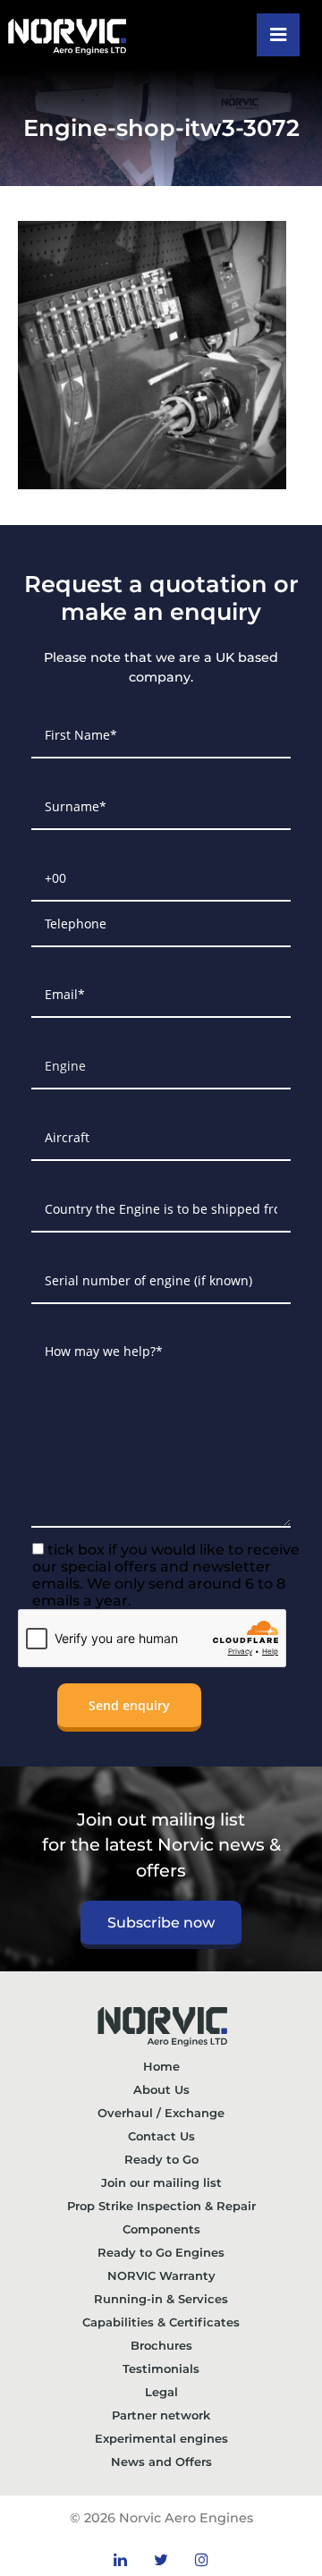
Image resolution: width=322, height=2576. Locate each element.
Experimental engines (161, 2438)
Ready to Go (161, 2159)
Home (161, 2066)
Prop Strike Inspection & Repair (161, 2206)
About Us (161, 2089)
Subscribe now (161, 1923)
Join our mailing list (161, 2182)
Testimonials (161, 2368)
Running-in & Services (161, 2299)
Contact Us (161, 2136)
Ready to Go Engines (161, 2252)
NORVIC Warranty (161, 2275)
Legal (161, 2392)
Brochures (161, 2345)
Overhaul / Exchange (161, 2113)
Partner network (161, 2415)
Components (161, 2229)
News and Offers (161, 2462)
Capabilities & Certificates (161, 2322)
